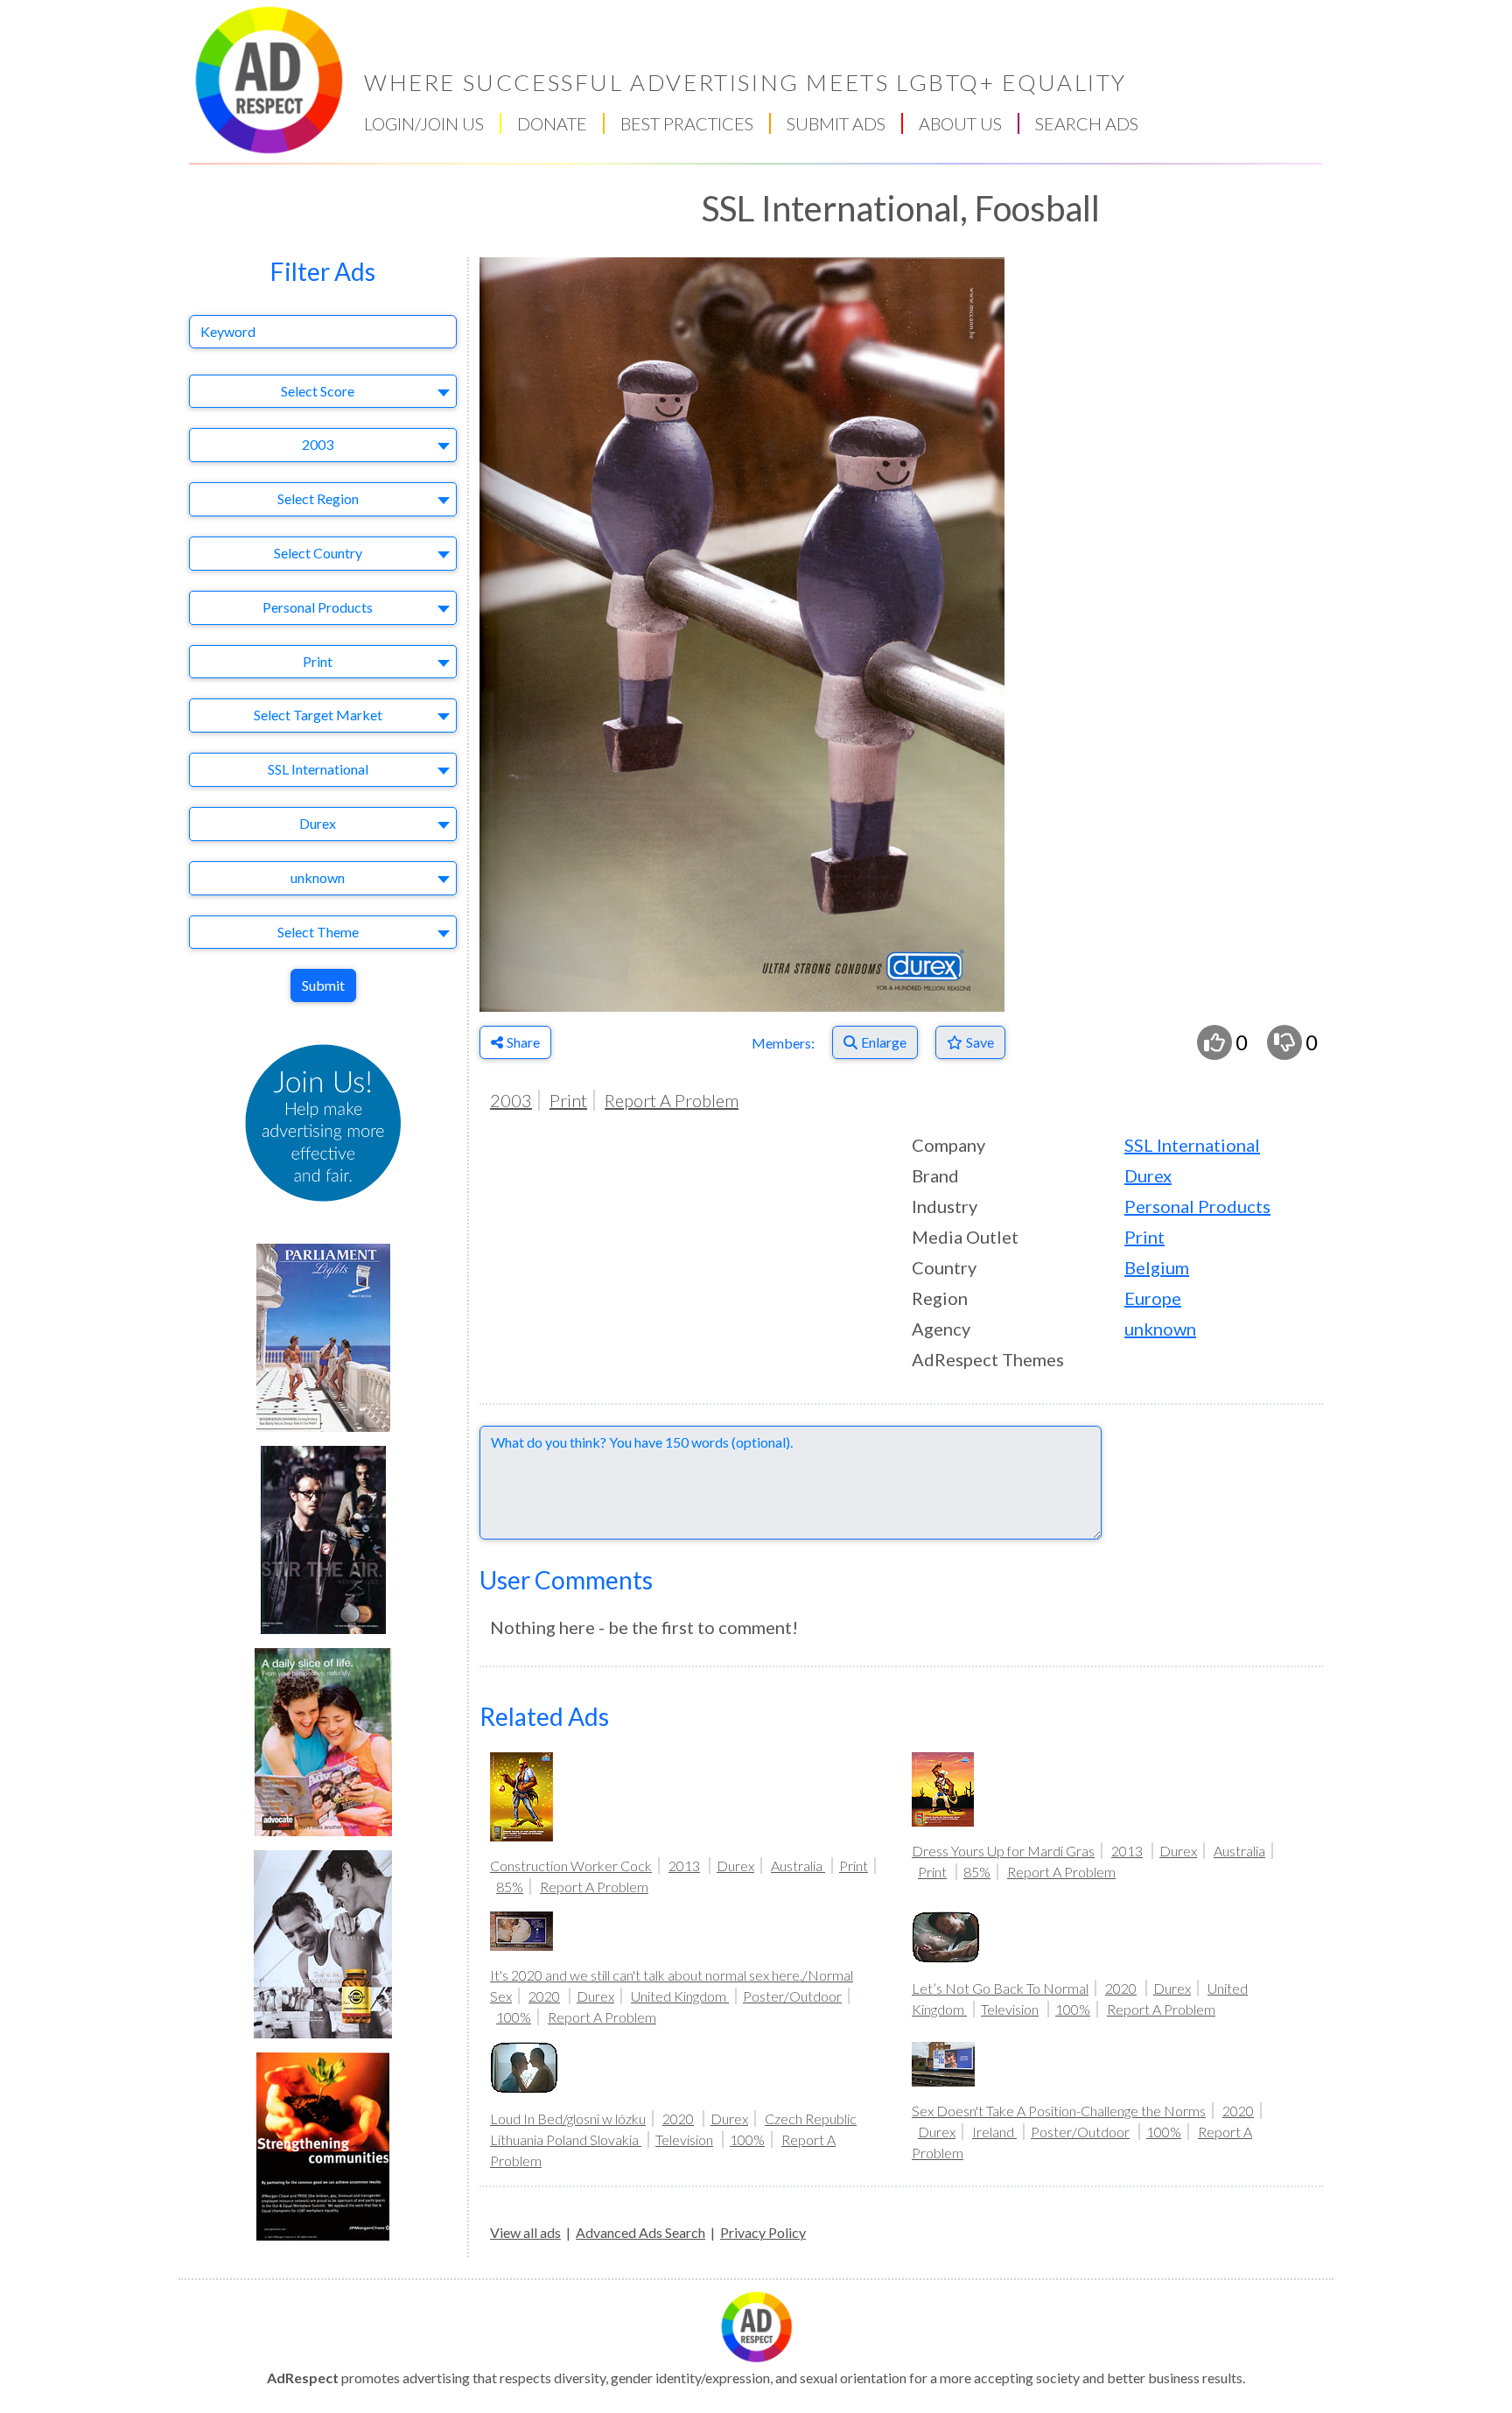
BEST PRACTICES (687, 123)
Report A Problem (672, 1100)
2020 (544, 1996)
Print (568, 1100)
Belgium (1157, 1267)
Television (1010, 2009)
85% (510, 1887)
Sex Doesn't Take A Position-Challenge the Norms (1059, 2111)
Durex (1148, 1175)
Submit (323, 985)
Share (523, 1042)
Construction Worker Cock (571, 1866)
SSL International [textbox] (318, 769)
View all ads (525, 2232)
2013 (684, 1866)
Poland (568, 2139)
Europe (1153, 1298)
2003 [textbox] (318, 444)
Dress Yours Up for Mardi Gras (1003, 1851)
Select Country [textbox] (318, 553)
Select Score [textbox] (318, 391)
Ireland (994, 2132)
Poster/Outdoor (792, 1996)
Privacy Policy (763, 2232)
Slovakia (616, 2139)
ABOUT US (960, 123)
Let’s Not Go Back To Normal (1000, 1988)
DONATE (552, 123)
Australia (798, 1866)
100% (514, 2017)
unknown (1160, 1329)
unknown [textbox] (318, 877)
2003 (511, 1100)
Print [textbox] (318, 661)
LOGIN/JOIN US (424, 123)
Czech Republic (811, 2118)
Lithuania (518, 2139)
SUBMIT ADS (836, 123)
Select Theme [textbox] (318, 932)
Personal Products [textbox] (318, 607)
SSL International (1192, 1145)
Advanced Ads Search (640, 2232)
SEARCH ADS (1087, 123)
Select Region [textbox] (318, 498)
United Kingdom (680, 1996)
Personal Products (1197, 1206)
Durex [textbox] (318, 823)
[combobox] (323, 392)
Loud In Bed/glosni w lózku (568, 2118)
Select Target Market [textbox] (318, 715)
